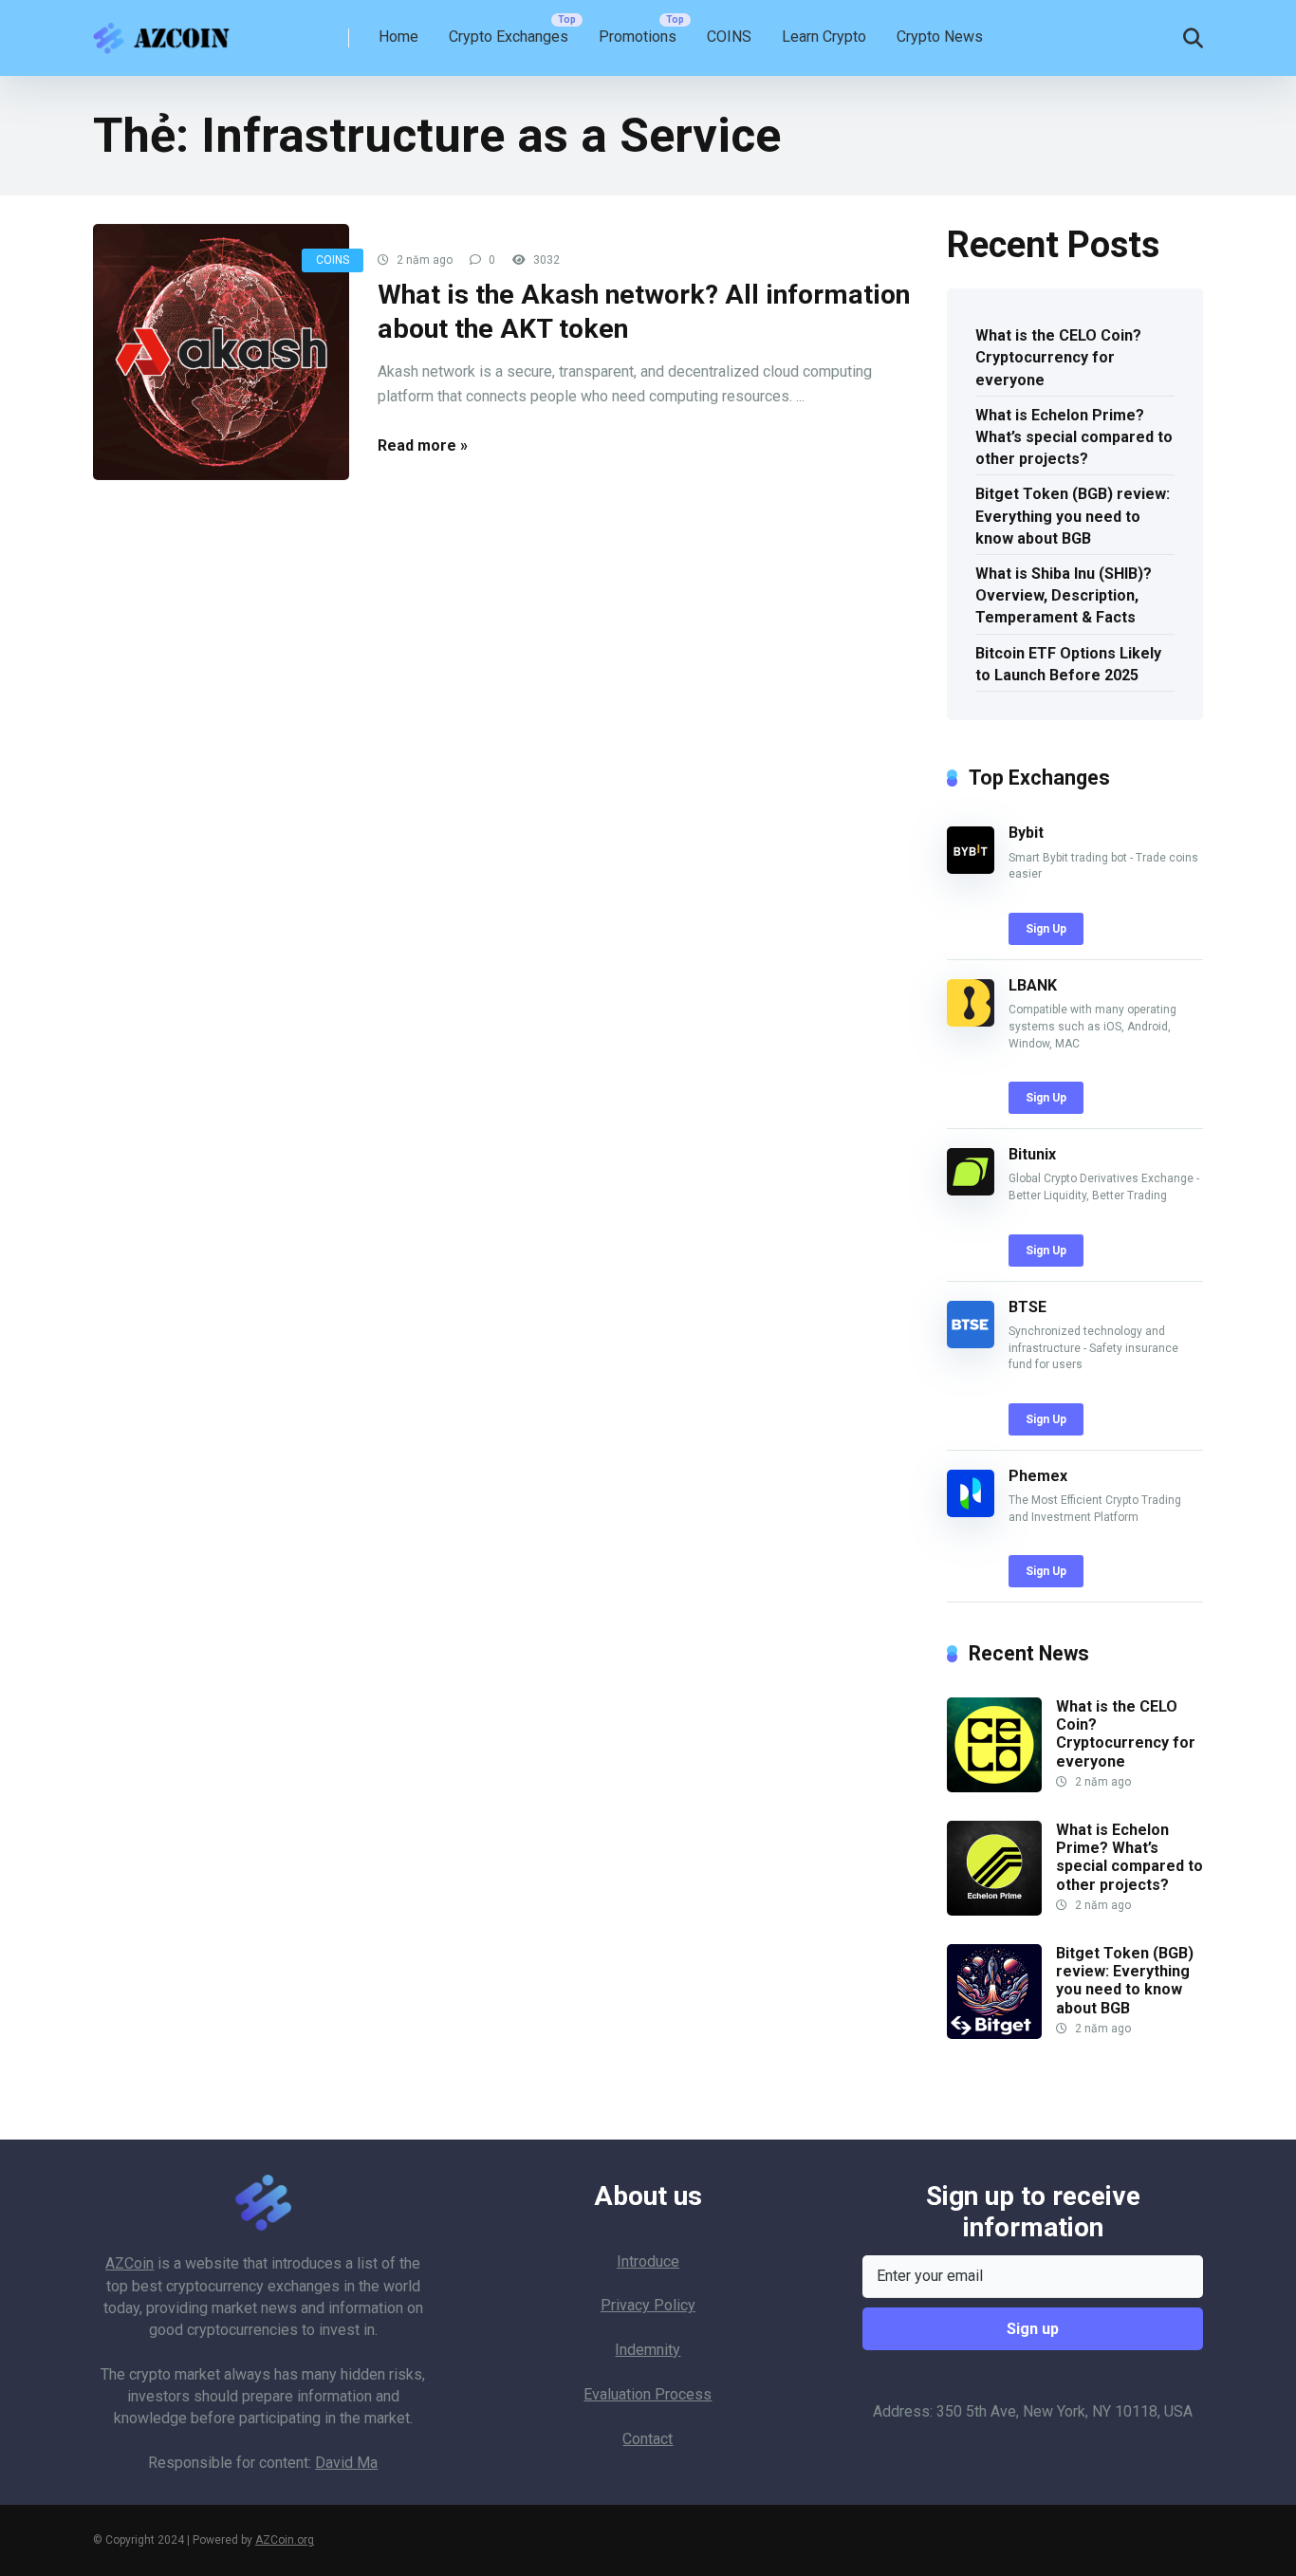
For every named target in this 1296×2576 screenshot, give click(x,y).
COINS (729, 37)
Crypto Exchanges (509, 37)
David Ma (346, 2463)
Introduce (648, 2261)
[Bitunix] (971, 1190)
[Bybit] (971, 869)
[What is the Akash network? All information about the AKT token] (221, 352)
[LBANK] (971, 1021)
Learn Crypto (824, 37)
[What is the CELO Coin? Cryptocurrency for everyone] (994, 1787)
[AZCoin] (166, 31)
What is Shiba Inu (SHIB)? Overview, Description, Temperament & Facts (1064, 595)
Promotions (638, 37)
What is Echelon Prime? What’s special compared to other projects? (1074, 437)
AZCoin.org (285, 2540)
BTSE (1028, 1307)
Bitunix (1032, 1154)
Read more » (423, 445)
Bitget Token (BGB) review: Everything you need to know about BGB (1073, 516)
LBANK (1033, 985)
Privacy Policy (648, 2305)
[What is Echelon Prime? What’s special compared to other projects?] (994, 1910)
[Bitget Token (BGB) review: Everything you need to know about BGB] (994, 2034)
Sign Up (1046, 929)
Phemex (1038, 1476)
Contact (648, 2439)
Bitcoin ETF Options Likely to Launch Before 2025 (1068, 664)
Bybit (1026, 833)
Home (398, 37)
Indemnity (648, 2350)
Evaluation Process (648, 2394)
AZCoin (130, 2263)
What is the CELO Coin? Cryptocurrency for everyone (1058, 357)
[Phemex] (971, 1512)
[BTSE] (971, 1343)
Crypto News (940, 37)
